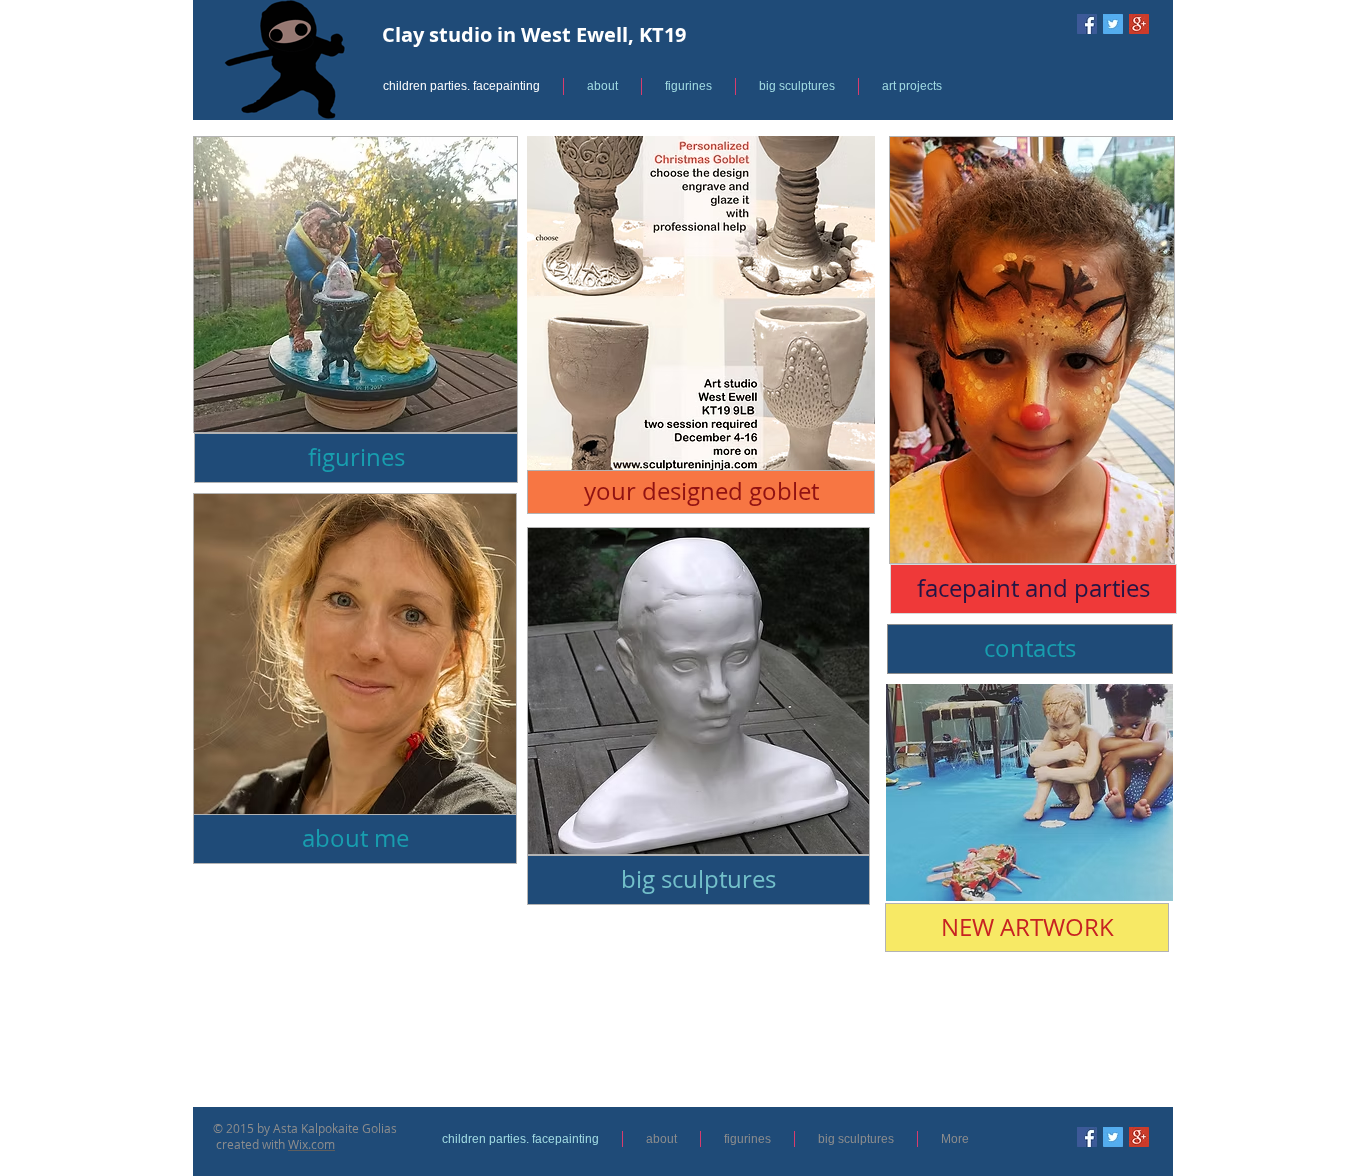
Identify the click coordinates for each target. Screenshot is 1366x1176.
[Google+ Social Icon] (1139, 24)
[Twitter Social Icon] (1113, 24)
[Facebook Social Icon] (1087, 24)
